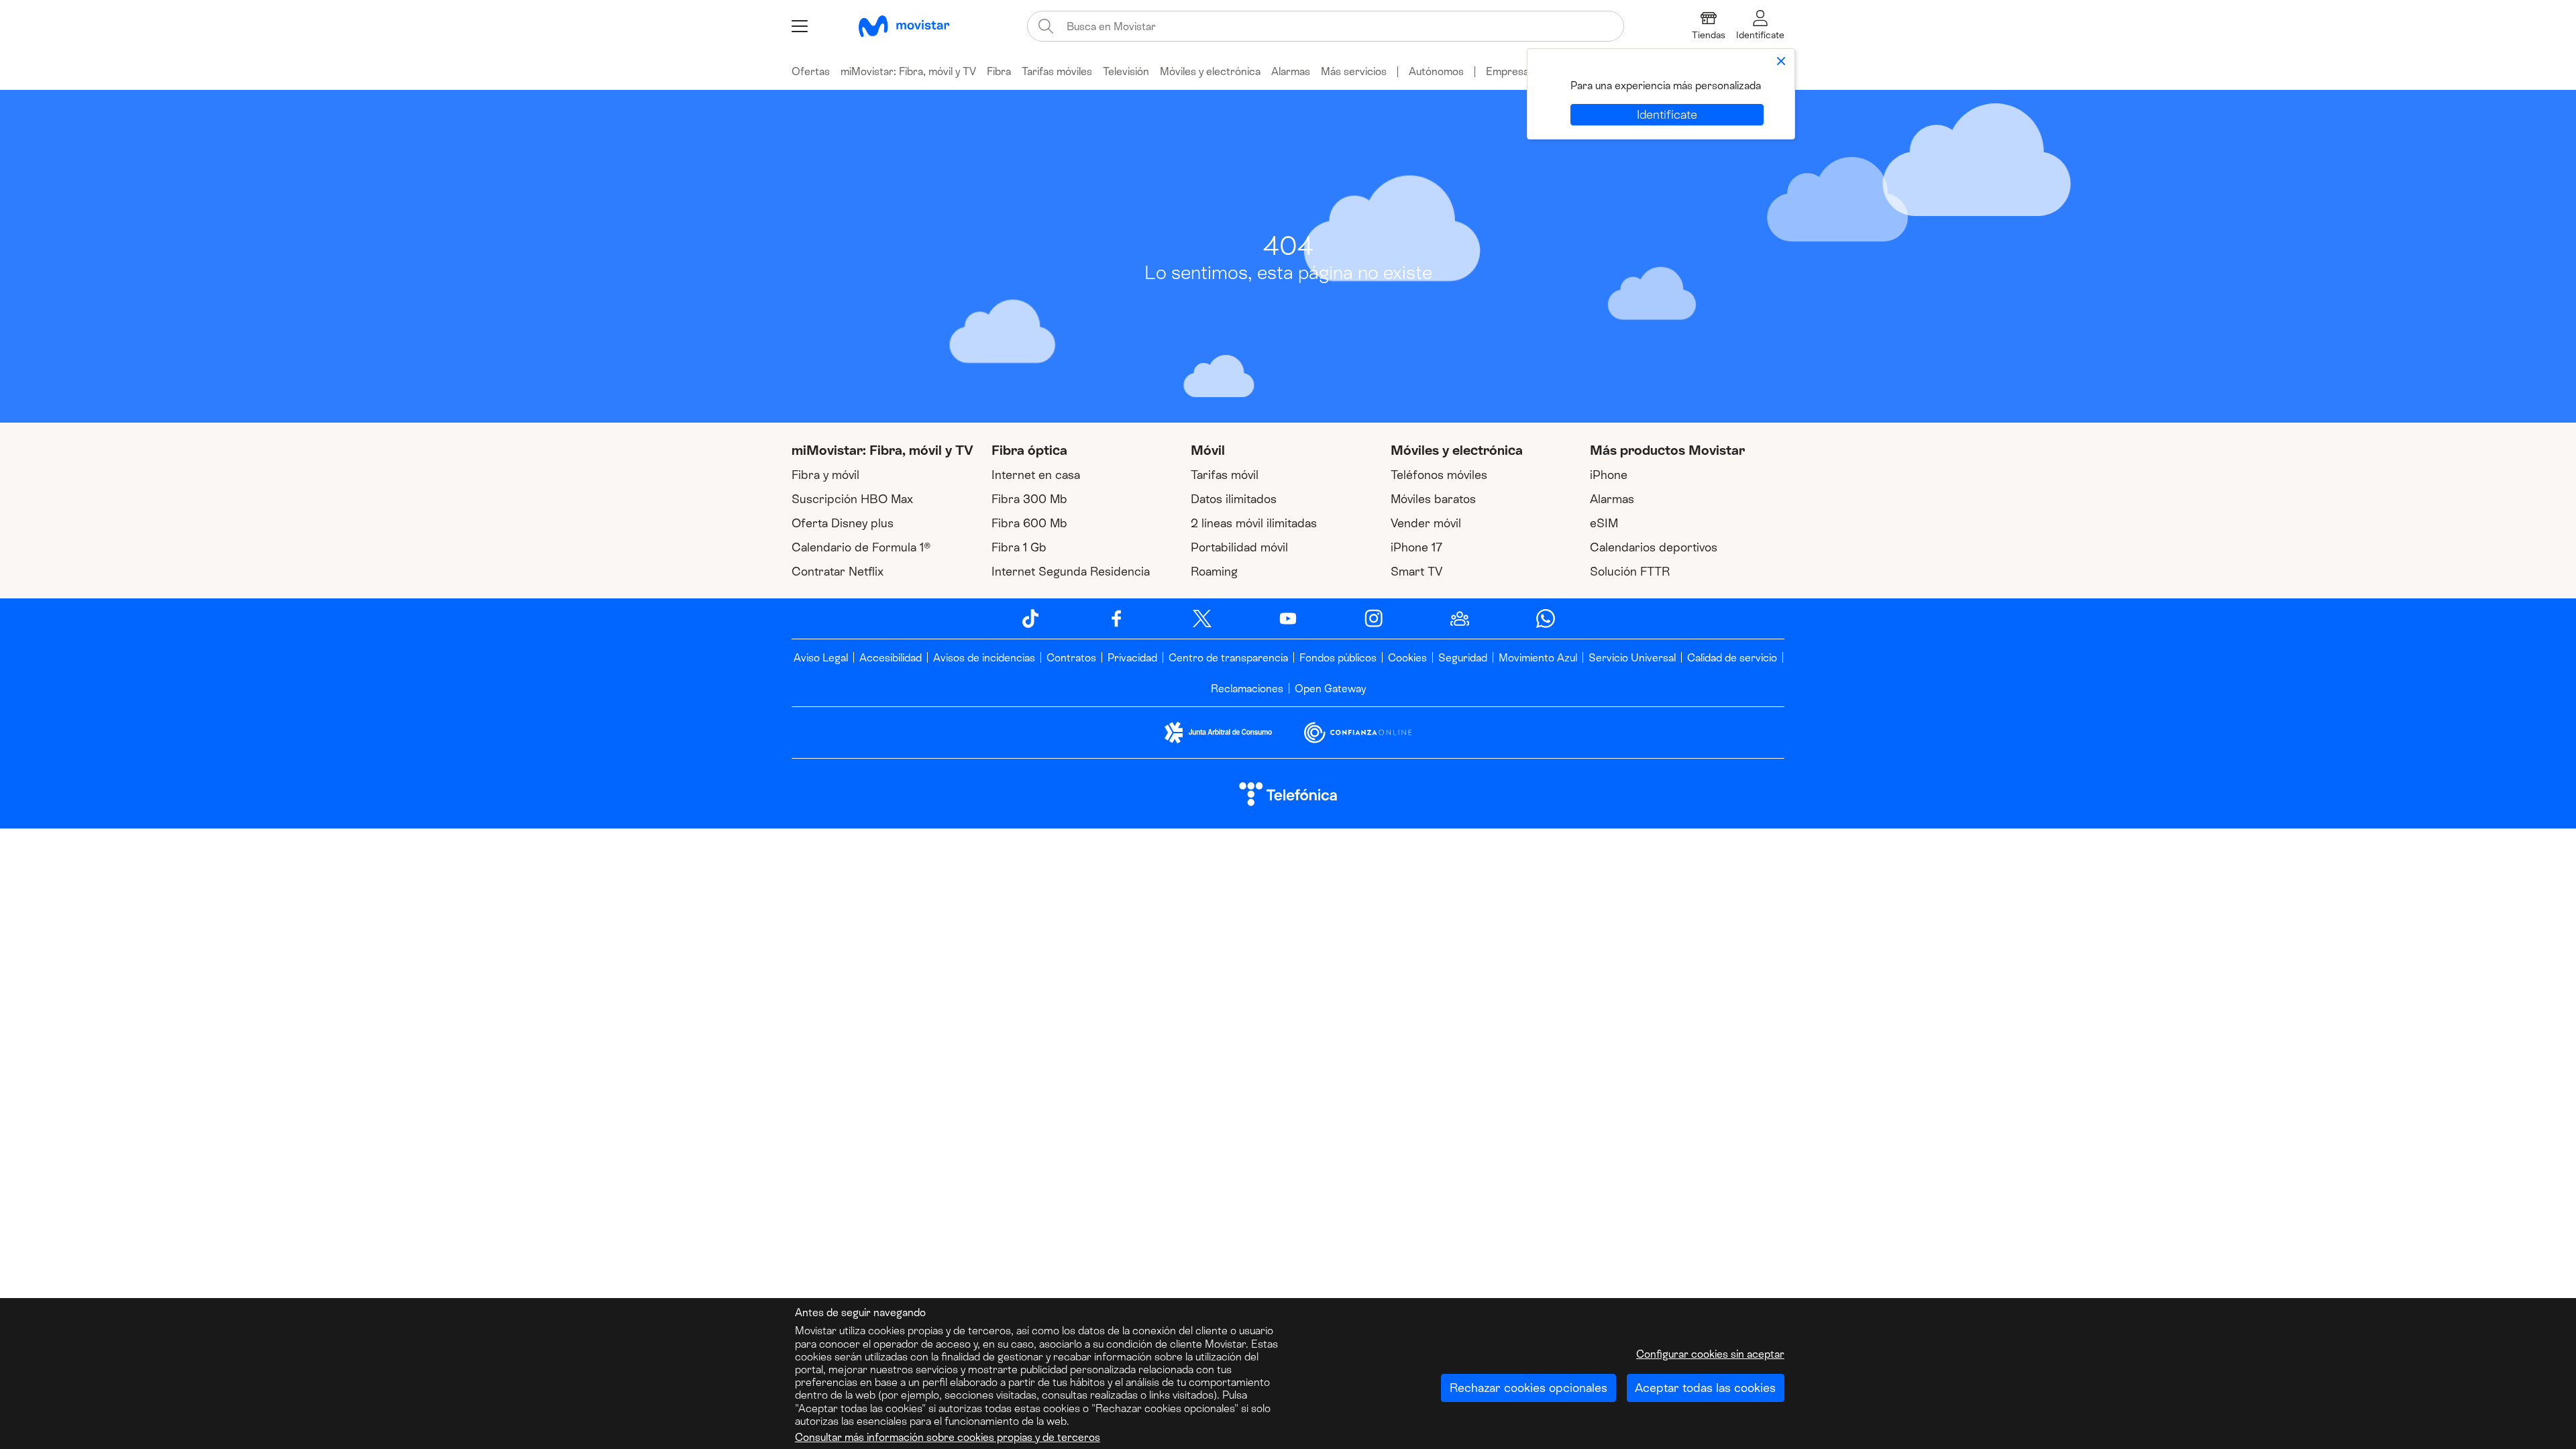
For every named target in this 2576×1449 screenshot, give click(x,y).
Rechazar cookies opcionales (1528, 1388)
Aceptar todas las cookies (1705, 1388)
